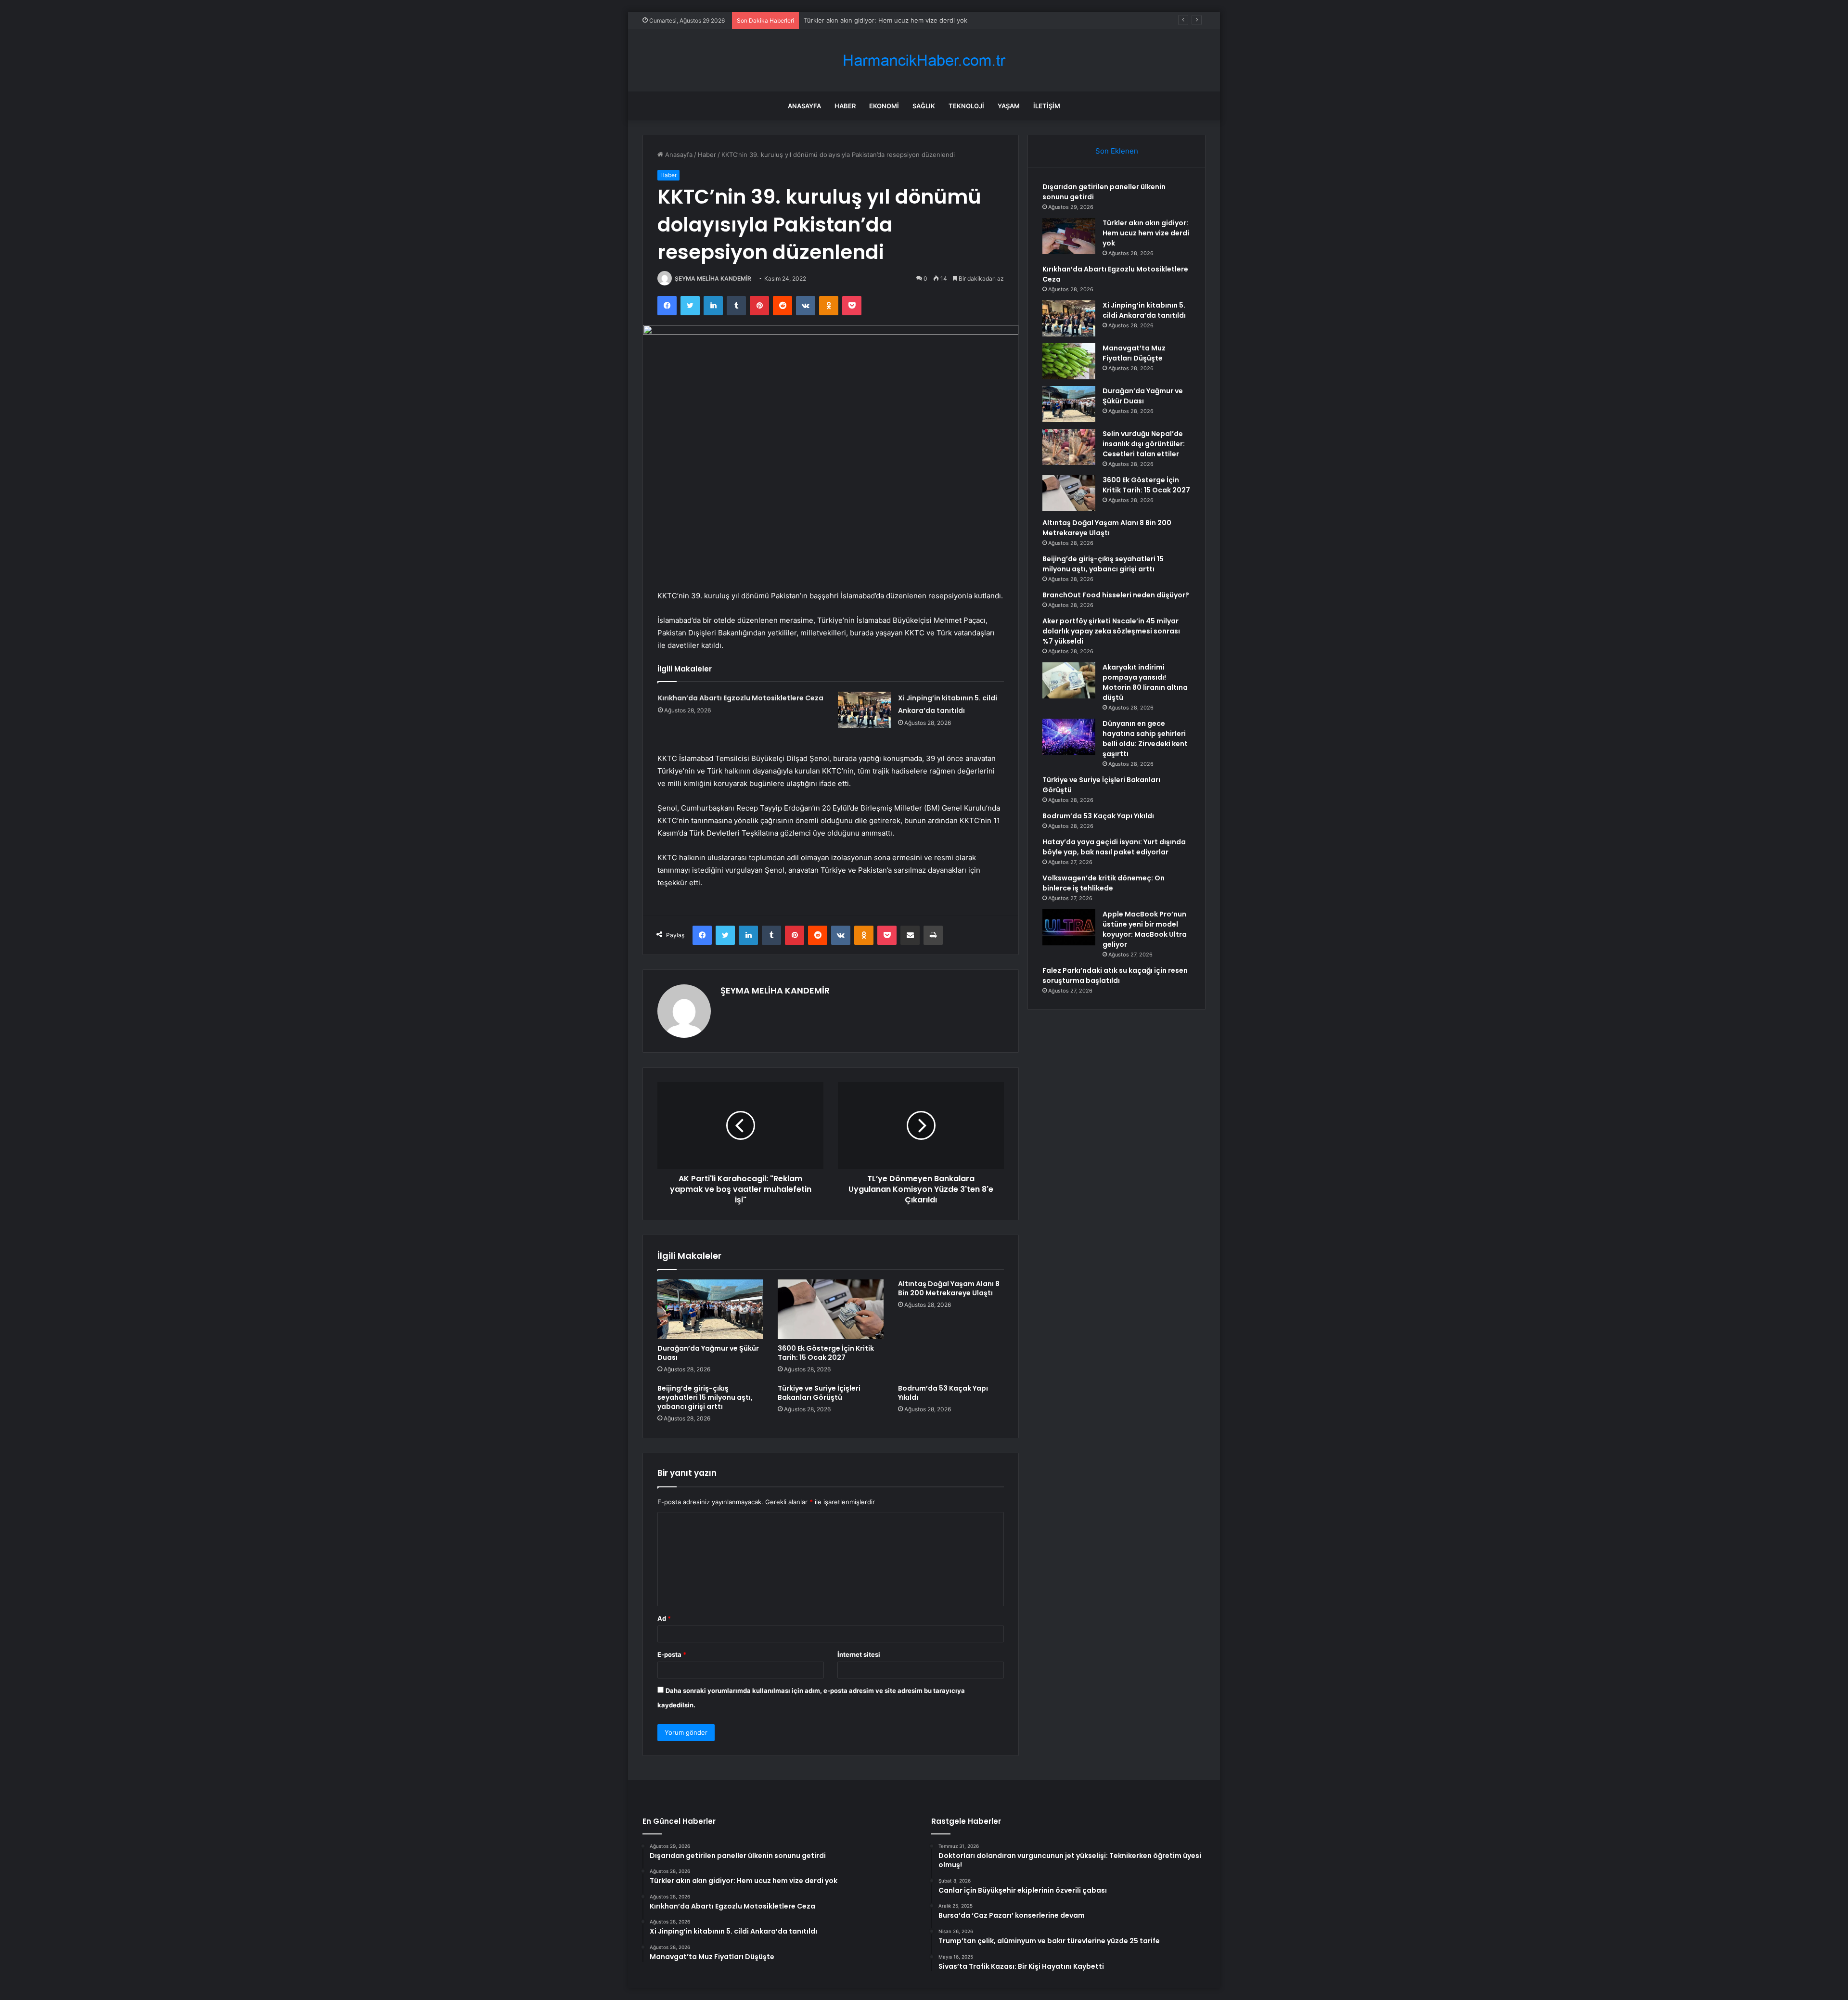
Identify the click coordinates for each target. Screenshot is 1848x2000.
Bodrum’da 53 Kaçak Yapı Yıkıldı (943, 1393)
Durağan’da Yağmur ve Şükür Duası (708, 1353)
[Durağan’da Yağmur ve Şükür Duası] (710, 1309)
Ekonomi (884, 106)
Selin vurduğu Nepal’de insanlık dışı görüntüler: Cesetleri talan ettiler (1144, 444)
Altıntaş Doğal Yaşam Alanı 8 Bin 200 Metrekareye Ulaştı (949, 1288)
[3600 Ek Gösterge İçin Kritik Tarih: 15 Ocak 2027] (831, 1309)
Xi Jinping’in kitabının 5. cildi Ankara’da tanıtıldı (1144, 310)
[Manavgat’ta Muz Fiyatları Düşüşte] (1069, 361)
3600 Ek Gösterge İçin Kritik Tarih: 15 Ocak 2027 (826, 1353)
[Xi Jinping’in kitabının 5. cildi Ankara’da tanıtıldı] (864, 710)
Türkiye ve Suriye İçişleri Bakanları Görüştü (819, 1393)
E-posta (672, 1654)
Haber (845, 106)
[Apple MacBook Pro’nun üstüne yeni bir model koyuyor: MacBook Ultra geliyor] (1069, 927)
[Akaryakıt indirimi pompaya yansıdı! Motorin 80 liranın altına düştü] (1069, 680)
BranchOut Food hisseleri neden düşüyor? (1116, 595)
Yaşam (1009, 106)
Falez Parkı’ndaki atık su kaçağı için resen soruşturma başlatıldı (1115, 975)
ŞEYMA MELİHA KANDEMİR (713, 278)
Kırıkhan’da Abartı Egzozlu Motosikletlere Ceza (873, 20)
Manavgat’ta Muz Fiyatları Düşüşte (1134, 353)
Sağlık (924, 106)
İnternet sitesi (859, 1654)
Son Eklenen (1117, 151)
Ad (664, 1618)
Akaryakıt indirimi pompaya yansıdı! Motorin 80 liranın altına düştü (1145, 682)
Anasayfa (804, 106)
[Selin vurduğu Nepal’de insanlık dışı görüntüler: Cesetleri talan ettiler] (1069, 447)
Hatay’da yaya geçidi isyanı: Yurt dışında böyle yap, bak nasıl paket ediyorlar (1114, 847)
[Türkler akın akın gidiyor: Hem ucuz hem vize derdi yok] (1069, 236)
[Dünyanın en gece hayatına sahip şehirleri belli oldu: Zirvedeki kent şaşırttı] (1069, 737)
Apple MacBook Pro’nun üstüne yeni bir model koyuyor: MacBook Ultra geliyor (1145, 929)
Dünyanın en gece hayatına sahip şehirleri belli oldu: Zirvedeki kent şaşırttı (1145, 739)
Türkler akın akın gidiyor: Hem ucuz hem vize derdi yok (1146, 233)
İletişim (1047, 106)
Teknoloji (966, 106)
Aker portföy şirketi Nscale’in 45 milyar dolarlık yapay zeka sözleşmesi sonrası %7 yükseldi (1111, 631)
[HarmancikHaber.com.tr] (924, 60)
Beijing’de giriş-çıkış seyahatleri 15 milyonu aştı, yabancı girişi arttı (705, 1397)
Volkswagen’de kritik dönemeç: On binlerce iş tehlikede (1104, 883)
